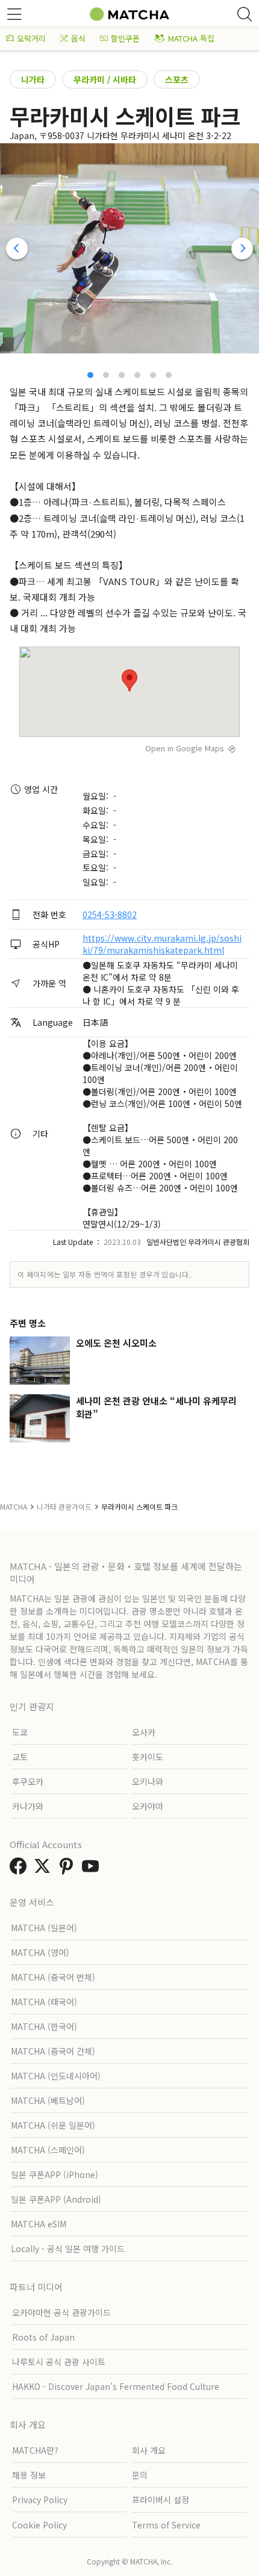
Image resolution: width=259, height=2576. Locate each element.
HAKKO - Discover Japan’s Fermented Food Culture (116, 2386)
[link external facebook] (20, 1869)
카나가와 (28, 1806)
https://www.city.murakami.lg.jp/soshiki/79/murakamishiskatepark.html (162, 944)
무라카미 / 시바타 (105, 79)
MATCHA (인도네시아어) (56, 2076)
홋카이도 (148, 1757)
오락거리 (31, 38)
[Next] (242, 249)
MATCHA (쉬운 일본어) (53, 2125)
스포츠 (177, 79)
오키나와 (148, 1781)
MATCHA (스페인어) (48, 2150)
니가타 (33, 79)
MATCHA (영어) (40, 1952)
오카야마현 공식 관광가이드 (61, 2312)
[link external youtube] (93, 1869)
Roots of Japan (43, 2337)
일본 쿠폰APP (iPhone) (55, 2174)
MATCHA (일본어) (44, 1928)
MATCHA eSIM (39, 2224)
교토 (20, 1757)
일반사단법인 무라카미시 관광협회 (198, 1242)
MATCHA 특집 (191, 38)
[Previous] (17, 249)
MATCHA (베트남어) (48, 2100)
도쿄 (20, 1732)
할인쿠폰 (125, 38)
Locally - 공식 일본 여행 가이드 (68, 2249)
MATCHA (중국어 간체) (53, 2051)
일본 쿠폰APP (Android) (56, 2199)
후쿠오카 (28, 1781)
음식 (78, 38)
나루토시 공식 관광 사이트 (59, 2362)
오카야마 (148, 1806)
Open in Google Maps (185, 748)
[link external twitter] (45, 1869)
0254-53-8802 (110, 914)
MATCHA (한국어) (44, 2026)
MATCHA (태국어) (44, 2002)
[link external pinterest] (69, 1869)
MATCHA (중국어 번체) (53, 1977)
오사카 (144, 1732)
